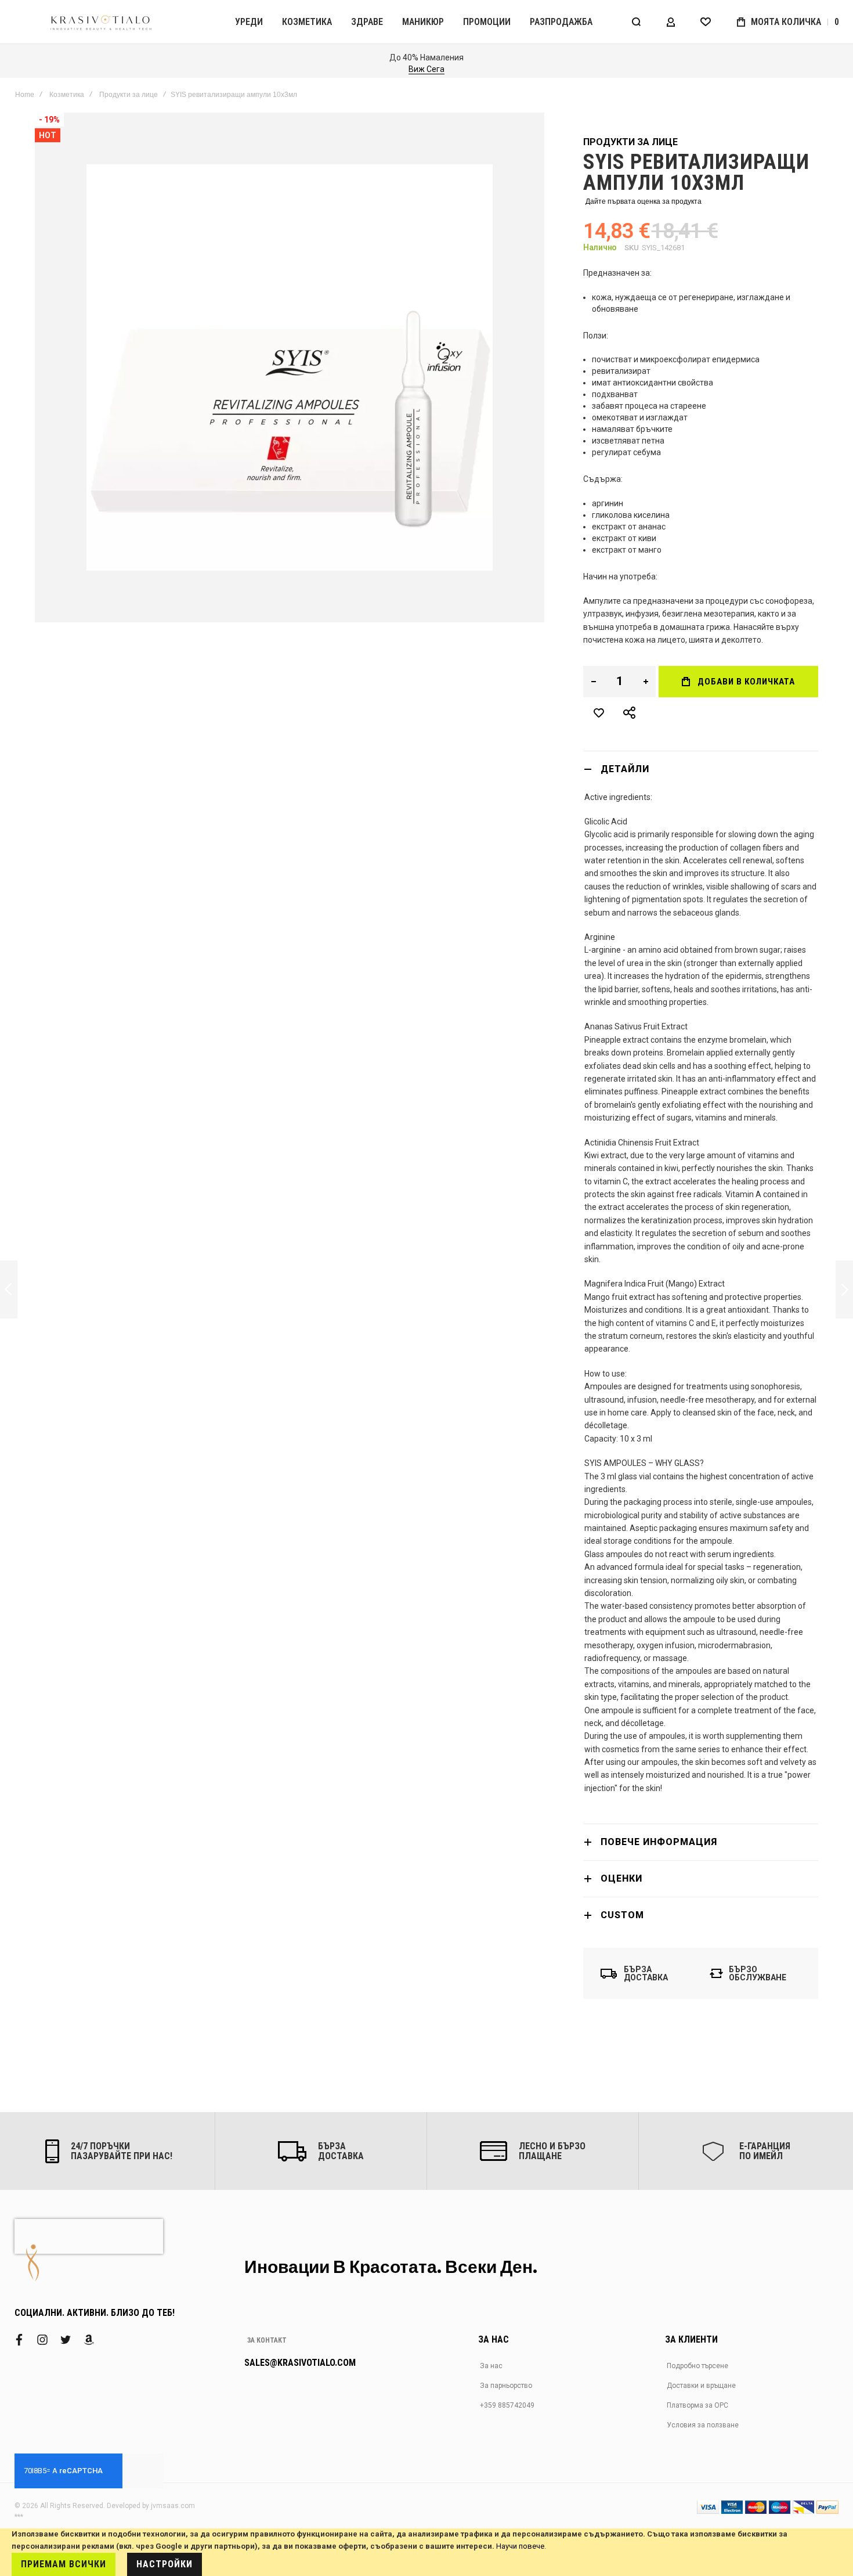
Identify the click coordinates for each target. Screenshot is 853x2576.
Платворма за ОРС (697, 2405)
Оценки (621, 1878)
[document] (426, 2552)
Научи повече (520, 2546)
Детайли (625, 769)
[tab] (701, 769)
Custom (622, 1915)
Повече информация (659, 1842)
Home (25, 95)
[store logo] (102, 22)
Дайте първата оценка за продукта (644, 201)
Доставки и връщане (701, 2386)
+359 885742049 (507, 2405)
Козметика (67, 95)
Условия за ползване (703, 2425)
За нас (491, 2366)
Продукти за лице (129, 95)
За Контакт (267, 2340)
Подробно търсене (697, 2366)
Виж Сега (426, 69)
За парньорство (506, 2386)
